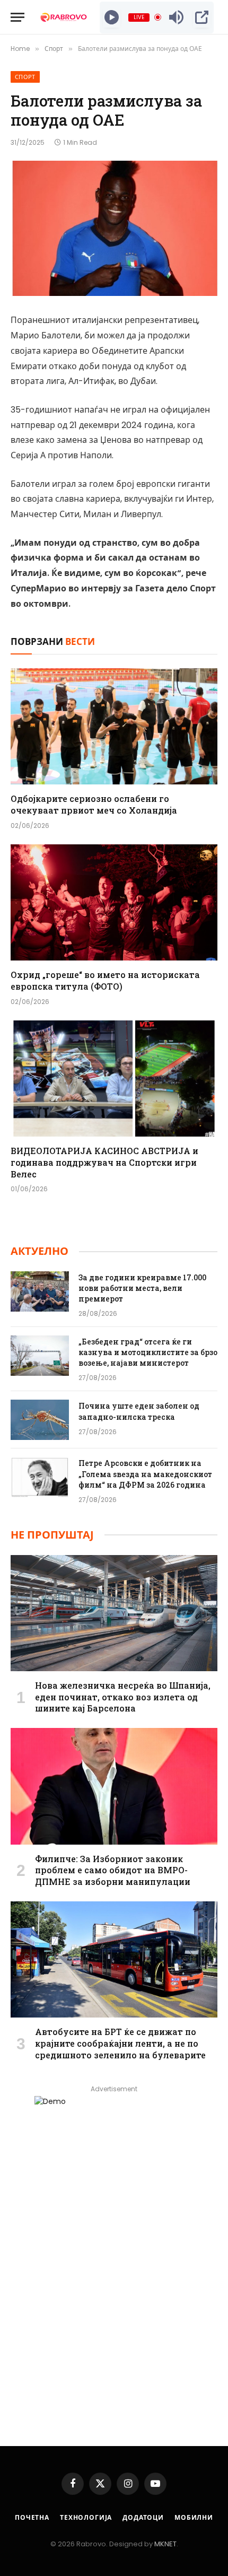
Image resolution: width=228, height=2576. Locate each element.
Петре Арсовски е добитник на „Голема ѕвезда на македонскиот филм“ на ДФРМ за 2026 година (145, 1474)
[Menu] (17, 17)
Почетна (32, 2517)
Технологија (86, 2517)
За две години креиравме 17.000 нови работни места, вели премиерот (142, 1288)
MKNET (165, 2544)
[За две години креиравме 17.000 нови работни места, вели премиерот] (40, 1291)
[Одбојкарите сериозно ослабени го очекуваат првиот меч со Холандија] (114, 726)
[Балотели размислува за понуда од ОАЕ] (114, 228)
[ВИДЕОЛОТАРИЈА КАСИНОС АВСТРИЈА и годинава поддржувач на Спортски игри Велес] (114, 1079)
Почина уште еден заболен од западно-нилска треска (139, 1411)
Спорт (25, 77)
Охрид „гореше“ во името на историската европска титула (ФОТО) (105, 980)
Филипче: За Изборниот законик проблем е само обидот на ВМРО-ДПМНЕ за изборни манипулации (113, 1870)
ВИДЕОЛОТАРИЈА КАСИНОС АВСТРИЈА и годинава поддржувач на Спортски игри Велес (104, 1162)
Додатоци (143, 2517)
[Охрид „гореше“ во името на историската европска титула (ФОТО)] (114, 902)
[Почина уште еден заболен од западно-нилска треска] (40, 1420)
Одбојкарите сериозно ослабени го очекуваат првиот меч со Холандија (94, 804)
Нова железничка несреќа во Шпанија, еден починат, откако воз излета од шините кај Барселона (123, 1697)
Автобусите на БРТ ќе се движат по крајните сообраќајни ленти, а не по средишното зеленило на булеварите (120, 2043)
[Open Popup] (202, 18)
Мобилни (194, 2517)
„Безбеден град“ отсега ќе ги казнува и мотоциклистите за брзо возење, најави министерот (148, 1352)
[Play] (112, 18)
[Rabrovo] (64, 17)
